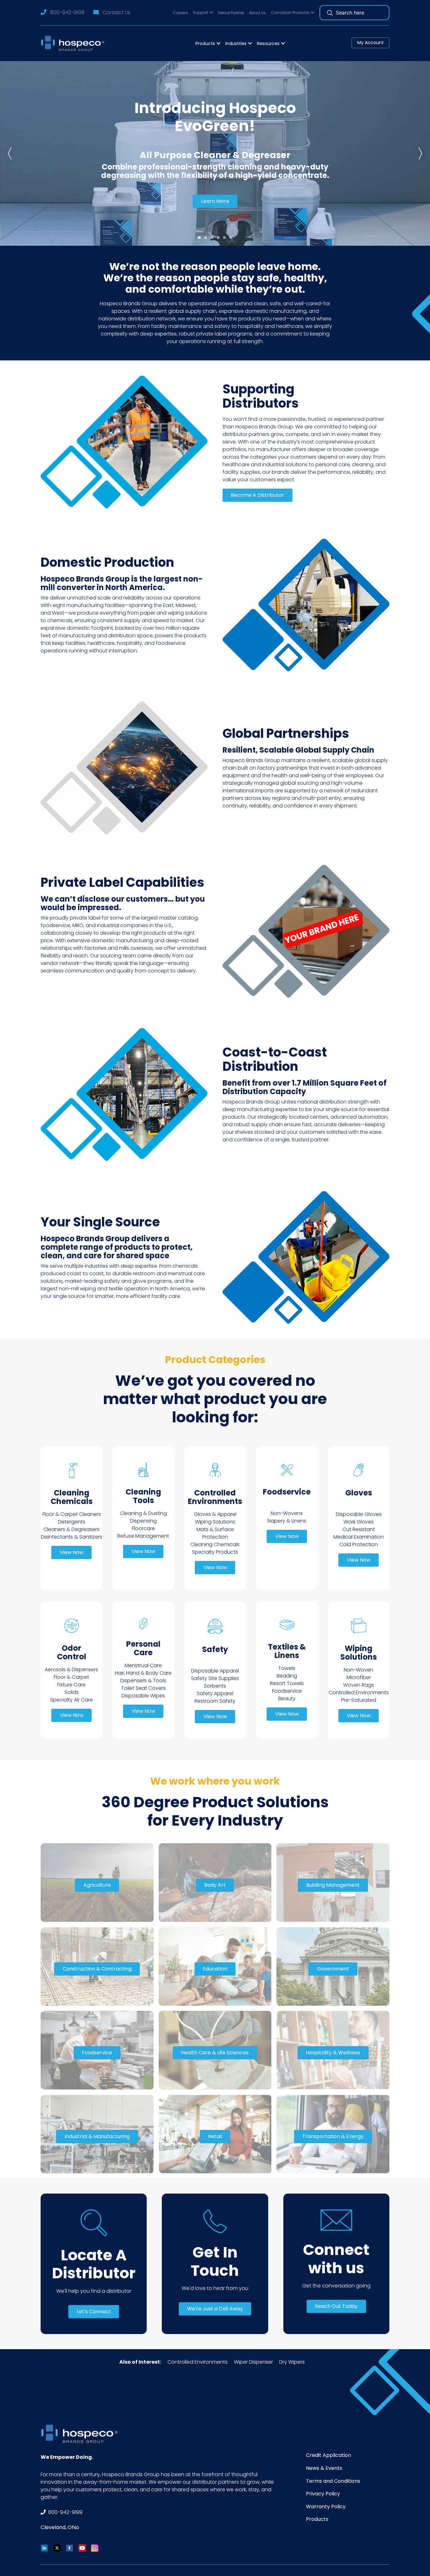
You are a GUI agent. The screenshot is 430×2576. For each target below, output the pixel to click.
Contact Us (116, 12)
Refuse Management (143, 1536)
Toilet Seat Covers (143, 1688)
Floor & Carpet (71, 1677)
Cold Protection (359, 1544)
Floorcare (143, 1528)
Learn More (215, 201)
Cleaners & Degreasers (71, 1529)
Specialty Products (215, 1552)
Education (215, 1969)
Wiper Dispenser (253, 2362)
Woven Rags (359, 1685)
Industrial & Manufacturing (97, 2136)
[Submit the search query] (330, 13)
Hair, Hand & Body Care (143, 1673)
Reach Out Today (336, 2306)
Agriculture (97, 1885)
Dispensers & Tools (143, 1681)
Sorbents (215, 1686)
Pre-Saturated (359, 1700)
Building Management (333, 1885)
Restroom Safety (215, 1701)
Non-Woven (359, 1670)
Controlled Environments (359, 1692)
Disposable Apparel (215, 1671)
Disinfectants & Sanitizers (72, 1537)
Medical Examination (359, 1537)
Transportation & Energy (333, 2136)
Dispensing (143, 1521)
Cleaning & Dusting (143, 1513)
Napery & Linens (287, 1521)
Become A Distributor (257, 495)
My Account (371, 43)
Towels (287, 1668)
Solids (72, 1692)
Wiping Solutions (215, 1522)
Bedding (287, 1676)
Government (333, 1969)
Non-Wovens (287, 1513)
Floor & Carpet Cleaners (72, 1514)
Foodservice (287, 1691)
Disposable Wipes (143, 1696)
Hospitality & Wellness (333, 2053)
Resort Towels (287, 1683)
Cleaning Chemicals (215, 1544)
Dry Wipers (292, 2362)
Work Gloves (359, 1522)
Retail (215, 2136)
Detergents (72, 1522)
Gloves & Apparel (215, 1514)
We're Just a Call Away (215, 2309)
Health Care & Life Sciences (215, 2053)
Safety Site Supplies (215, 1678)
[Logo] (74, 43)
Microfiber (359, 1677)
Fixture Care (71, 1685)
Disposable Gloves (359, 1514)
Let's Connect (94, 2312)
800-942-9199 (67, 12)
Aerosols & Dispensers (71, 1670)
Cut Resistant (359, 1529)
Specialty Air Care (71, 1700)
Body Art (215, 1885)
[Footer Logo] (82, 2434)
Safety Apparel (215, 1693)
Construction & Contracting (97, 1969)
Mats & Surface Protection (215, 1533)
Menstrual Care (143, 1665)
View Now (72, 1552)
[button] (203, 13)
